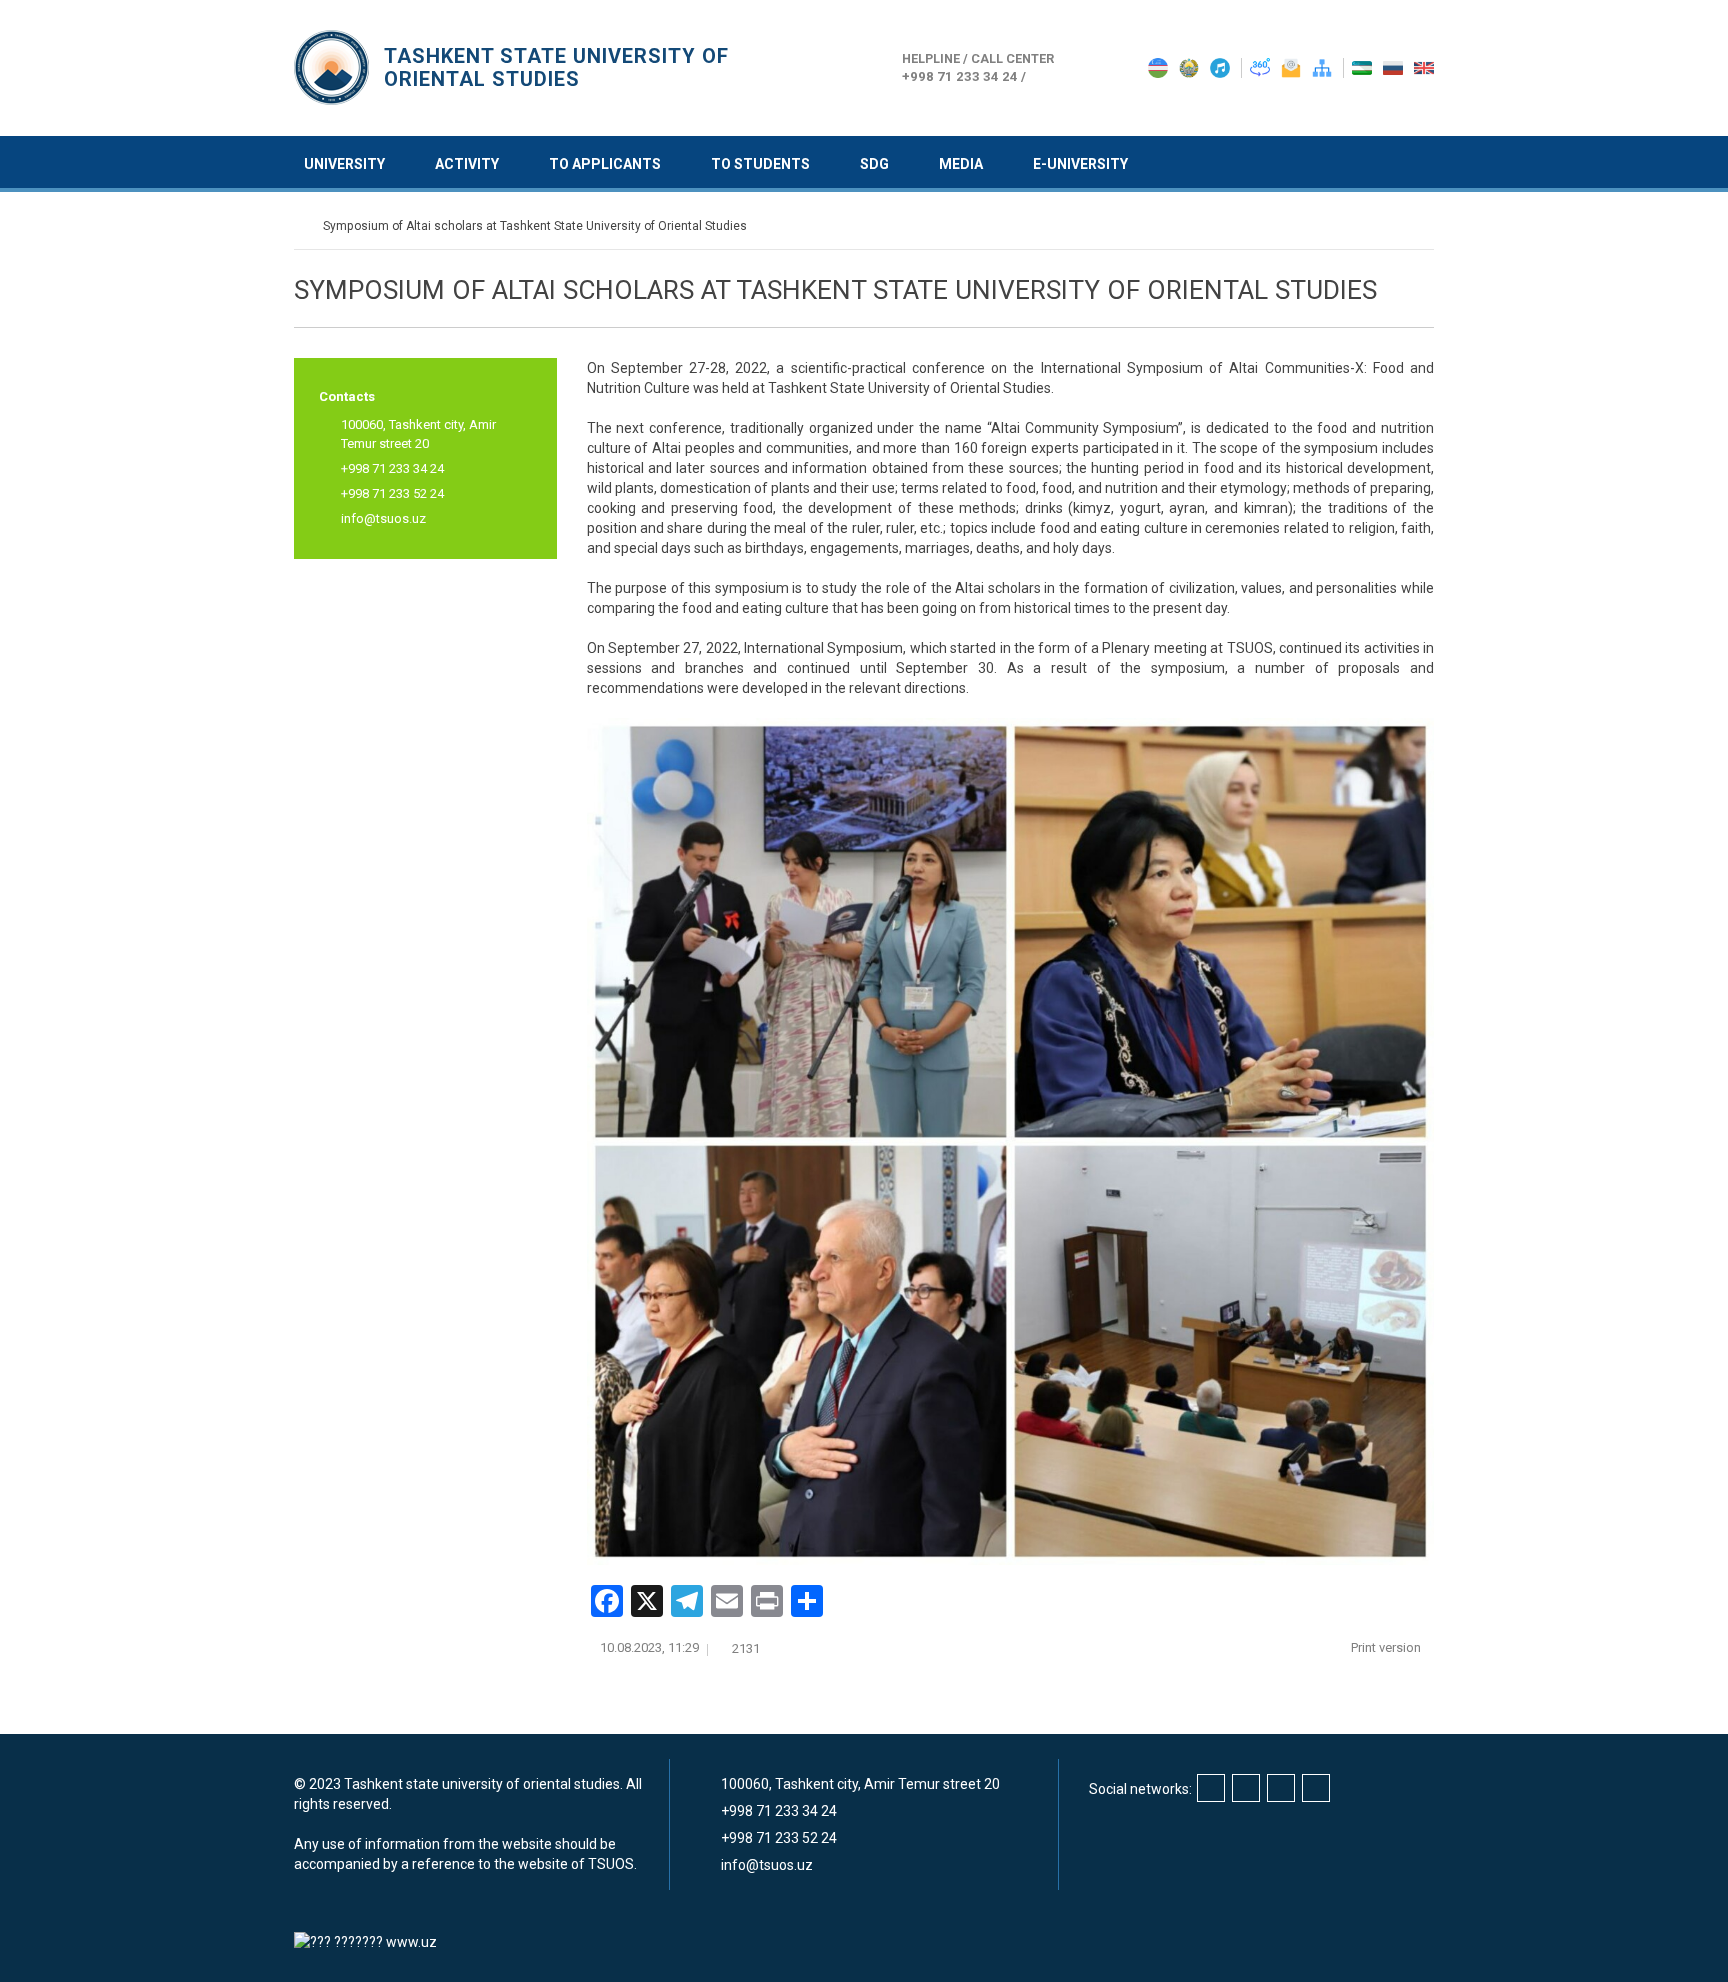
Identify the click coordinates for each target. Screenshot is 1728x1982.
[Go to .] (303, 226)
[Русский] (1394, 67)
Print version (1387, 1647)
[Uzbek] (1363, 67)
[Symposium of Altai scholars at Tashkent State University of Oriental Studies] (1011, 1142)
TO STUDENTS (760, 164)
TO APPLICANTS (605, 164)
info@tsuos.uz (383, 518)
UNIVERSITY (344, 164)
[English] (1424, 67)
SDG (874, 164)
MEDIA (961, 164)
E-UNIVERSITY (1080, 164)
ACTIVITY (467, 164)
